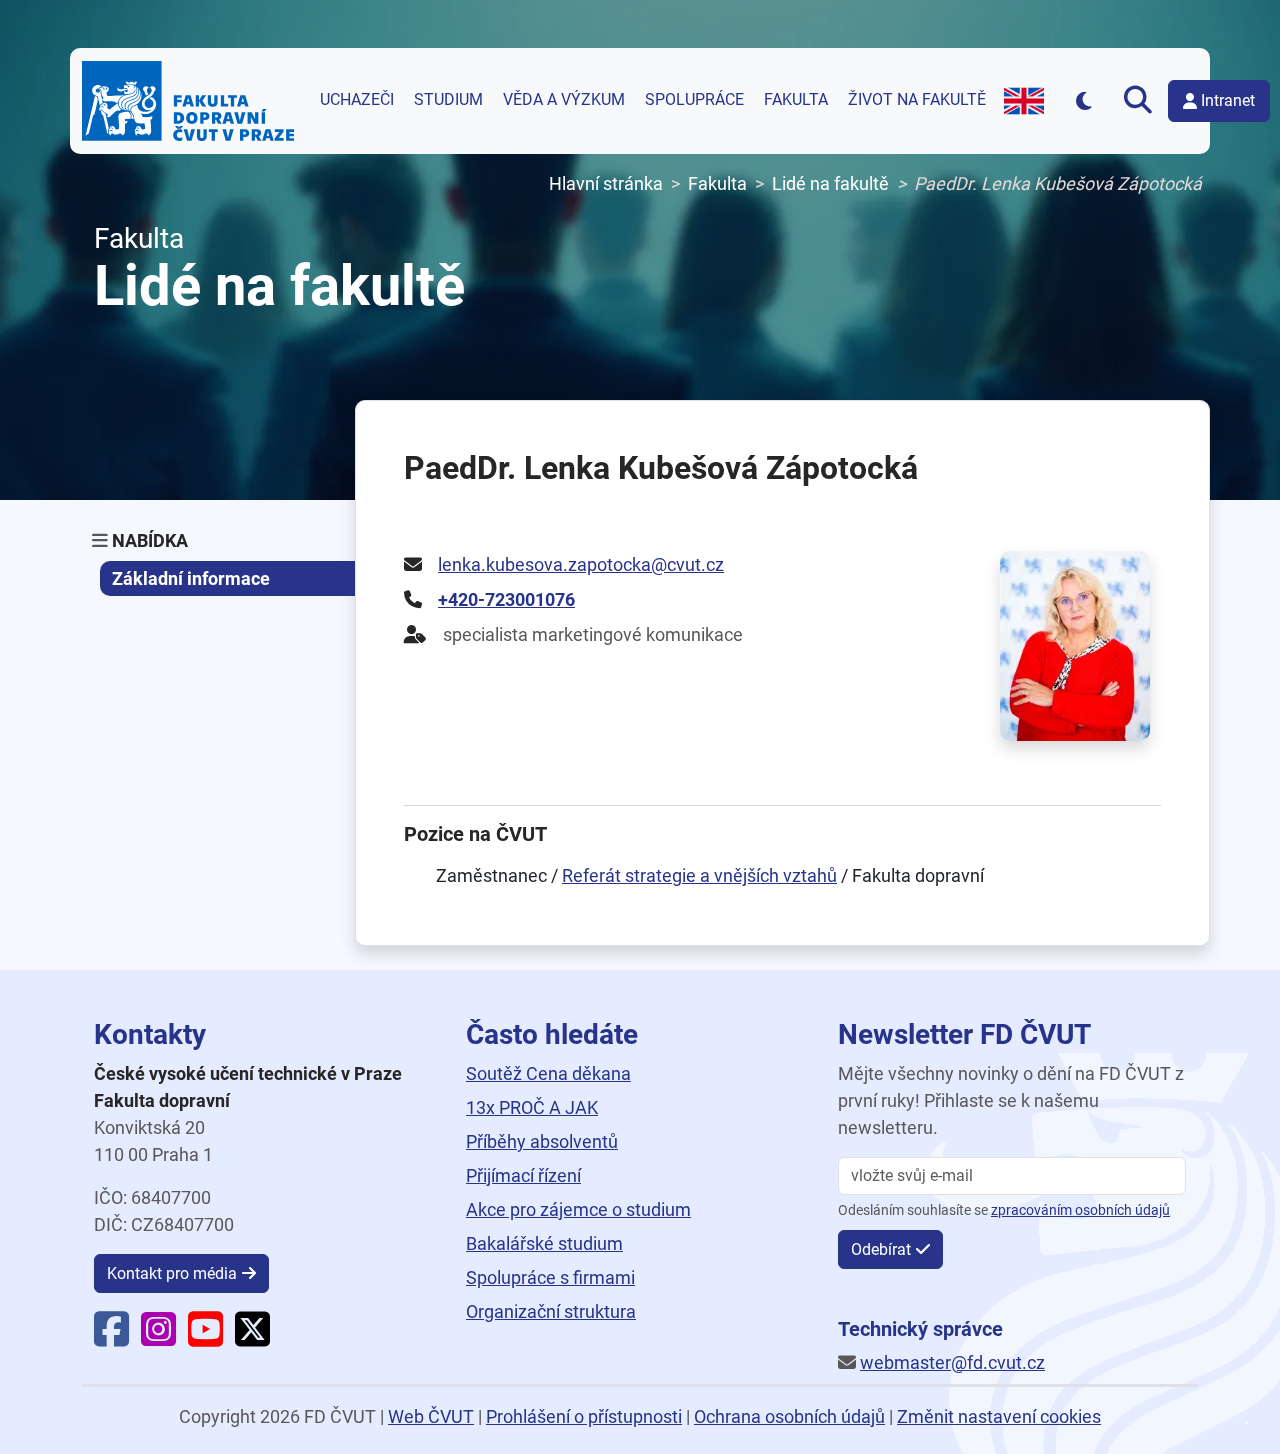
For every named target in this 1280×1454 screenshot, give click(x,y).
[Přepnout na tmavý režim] (1083, 100)
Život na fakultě (917, 100)
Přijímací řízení (523, 1175)
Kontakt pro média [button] (172, 1273)
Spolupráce (694, 100)
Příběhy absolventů (542, 1141)
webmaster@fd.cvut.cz (952, 1362)
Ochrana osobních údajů (789, 1416)
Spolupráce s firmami (550, 1277)
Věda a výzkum (564, 100)
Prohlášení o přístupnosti (584, 1416)
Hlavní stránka (606, 183)
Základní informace (191, 578)
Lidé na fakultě (830, 183)
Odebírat (881, 1249)
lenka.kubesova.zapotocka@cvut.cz (581, 564)
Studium (448, 100)
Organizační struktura (551, 1311)
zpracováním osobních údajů (1080, 1210)
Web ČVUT (431, 1416)
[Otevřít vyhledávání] (1138, 101)
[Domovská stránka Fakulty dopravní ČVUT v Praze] (188, 101)
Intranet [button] (1228, 100)
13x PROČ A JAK (532, 1107)
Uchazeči (357, 100)
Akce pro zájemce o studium (578, 1209)
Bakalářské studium (544, 1243)
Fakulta (796, 100)
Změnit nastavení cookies (999, 1416)
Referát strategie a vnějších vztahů (699, 875)
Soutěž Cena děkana (548, 1073)
